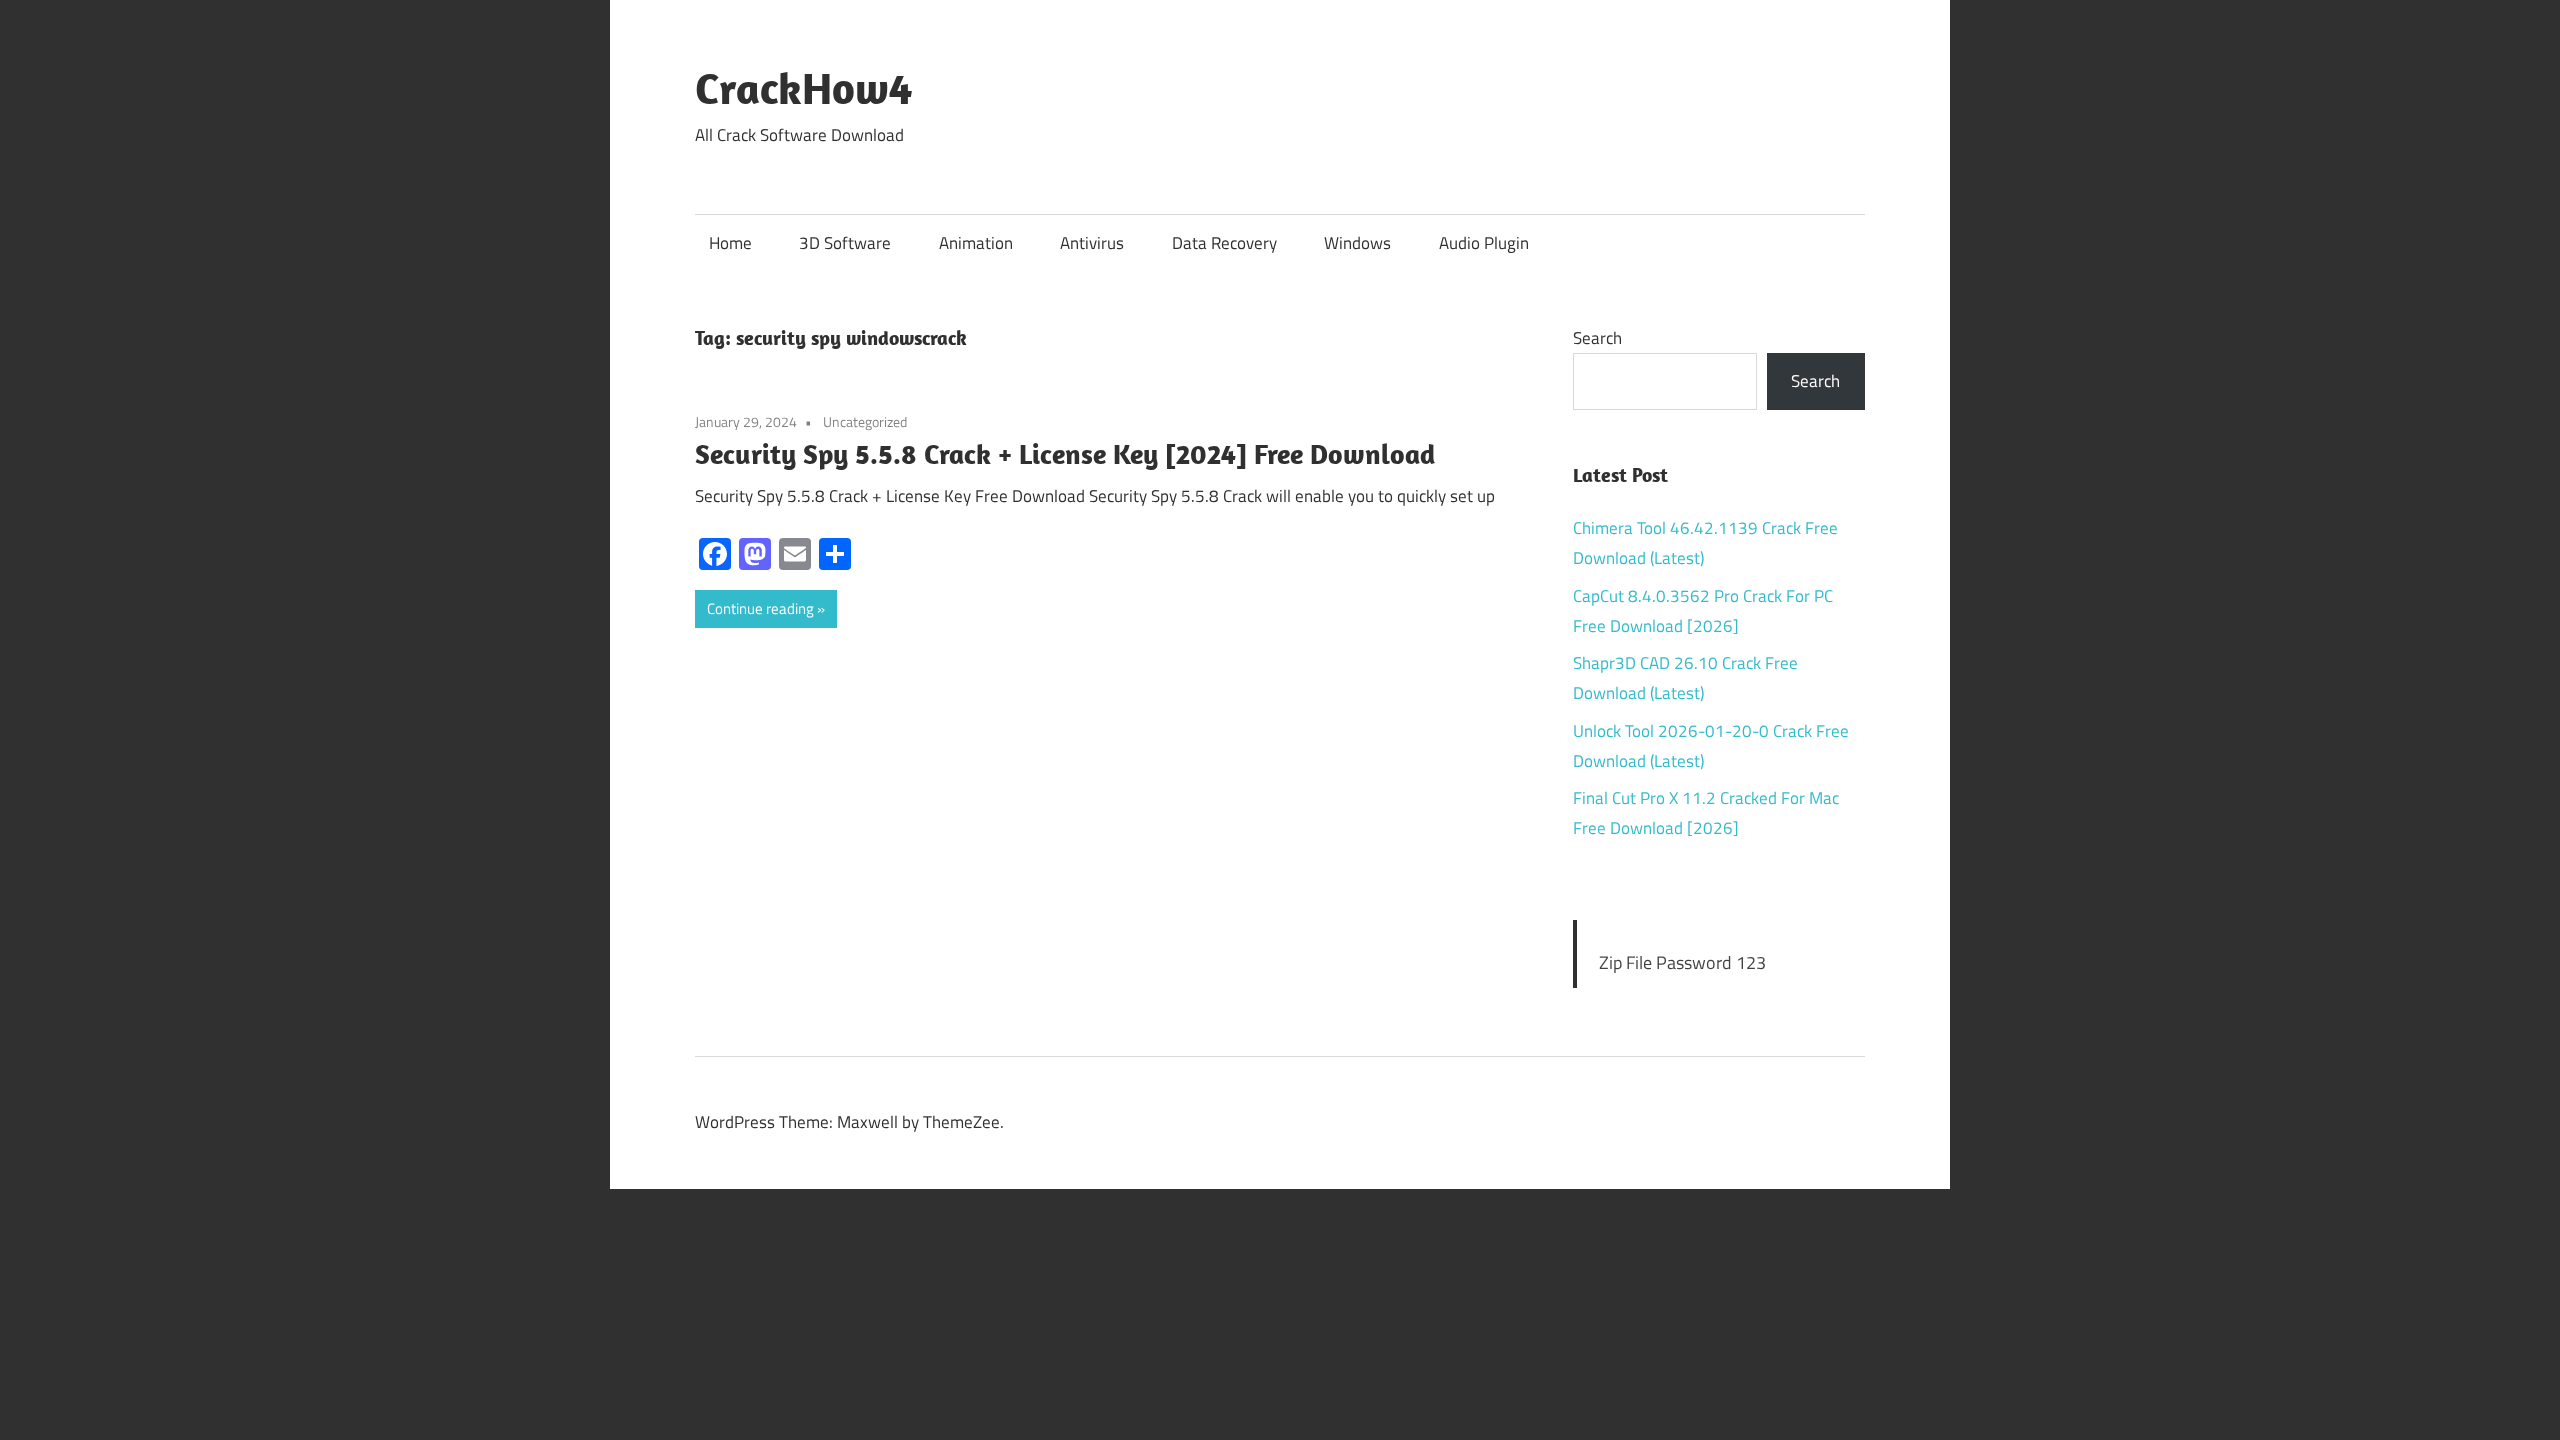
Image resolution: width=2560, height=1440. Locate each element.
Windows (1357, 243)
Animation (976, 243)
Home (730, 243)
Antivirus (1092, 243)
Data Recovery (1224, 243)
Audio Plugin (1484, 243)
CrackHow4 (803, 88)
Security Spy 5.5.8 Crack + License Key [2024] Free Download (1065, 453)
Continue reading (760, 608)
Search (1597, 338)
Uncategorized (865, 421)
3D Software (845, 243)
